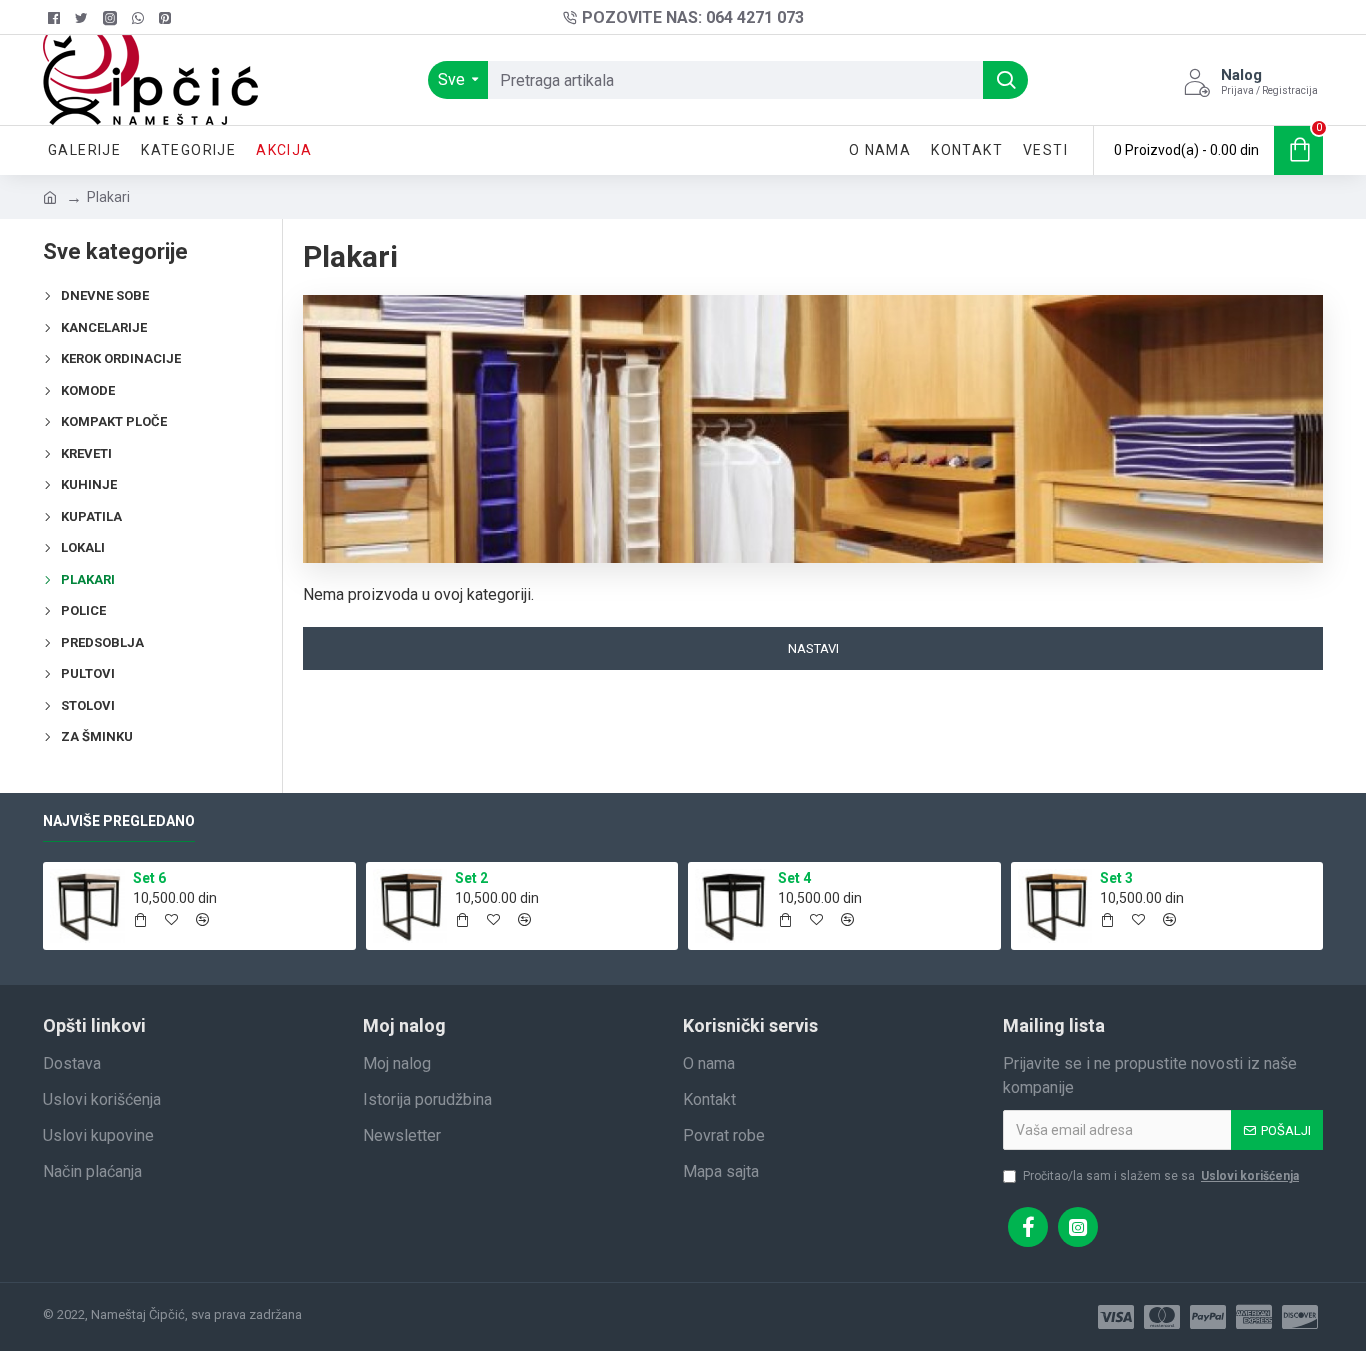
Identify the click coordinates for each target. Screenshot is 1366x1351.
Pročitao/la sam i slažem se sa (1161, 1176)
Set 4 (794, 878)
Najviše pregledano (119, 821)
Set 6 (149, 878)
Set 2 (471, 878)
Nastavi (813, 648)
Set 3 (1116, 878)
